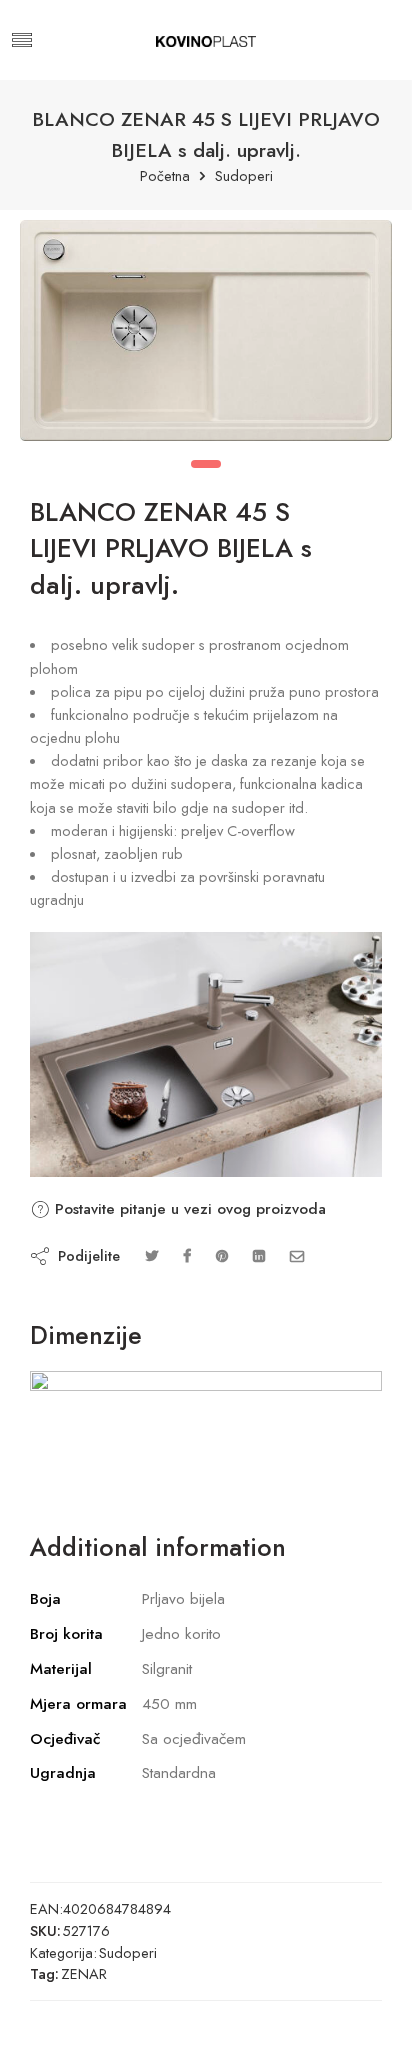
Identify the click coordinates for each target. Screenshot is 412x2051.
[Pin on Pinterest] (222, 1255)
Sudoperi (244, 176)
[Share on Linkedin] (259, 1255)
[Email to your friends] (297, 1255)
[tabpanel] (206, 335)
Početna (165, 176)
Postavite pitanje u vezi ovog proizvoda (188, 1209)
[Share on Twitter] (151, 1255)
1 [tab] (206, 464)
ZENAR (84, 1973)
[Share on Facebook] (187, 1255)
